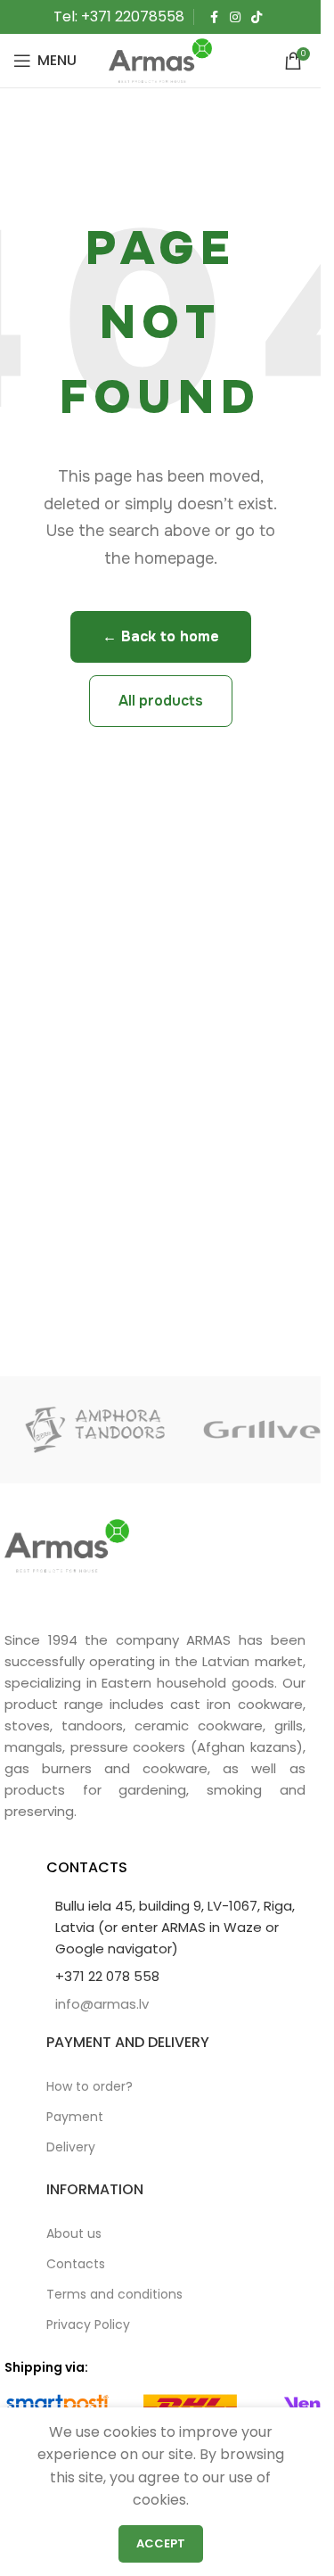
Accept (161, 2543)
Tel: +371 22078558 (119, 17)
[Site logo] (160, 59)
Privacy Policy (88, 2324)
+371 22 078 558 (107, 1976)
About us (74, 2233)
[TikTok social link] (257, 17)
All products (161, 701)
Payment (75, 2117)
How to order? (90, 2086)
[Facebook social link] (214, 17)
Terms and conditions (114, 2294)
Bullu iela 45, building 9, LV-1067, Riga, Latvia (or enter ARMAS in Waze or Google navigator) (175, 1927)
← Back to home (161, 636)
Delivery (71, 2147)
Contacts (76, 2264)
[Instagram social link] (235, 17)
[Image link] (67, 1544)
